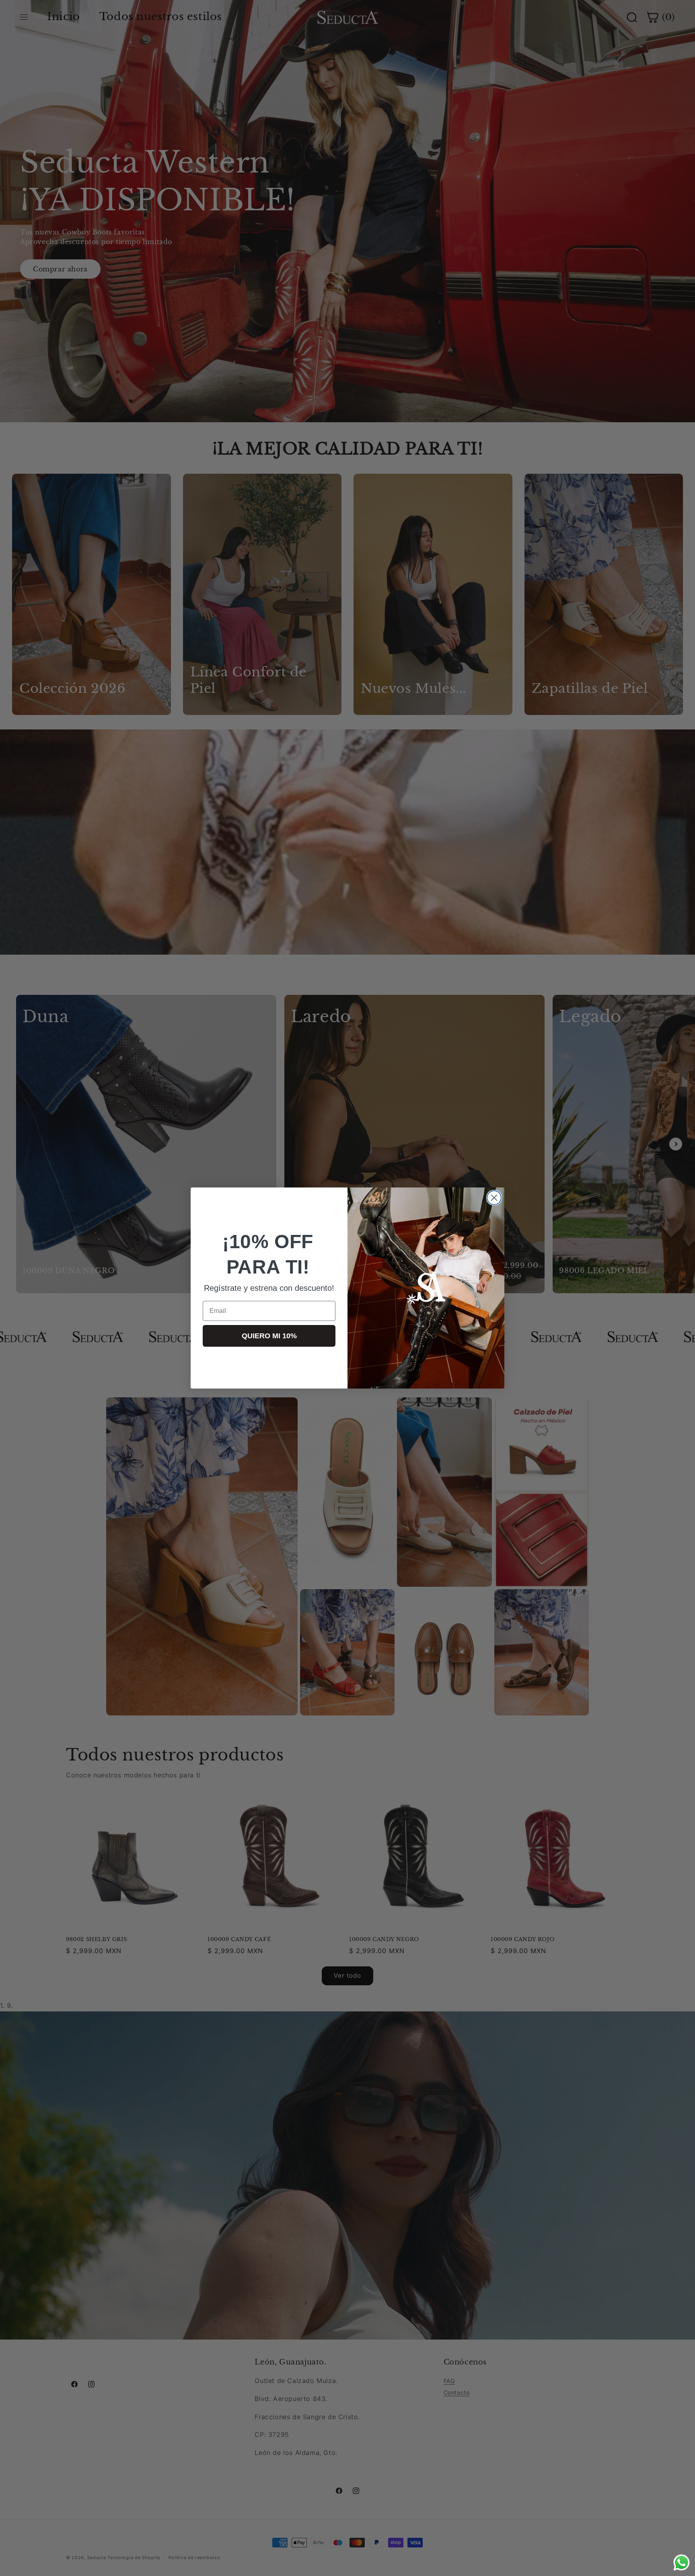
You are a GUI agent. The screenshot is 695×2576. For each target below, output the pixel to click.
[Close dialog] (494, 1198)
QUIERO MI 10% (269, 1336)
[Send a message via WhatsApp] (682, 2563)
